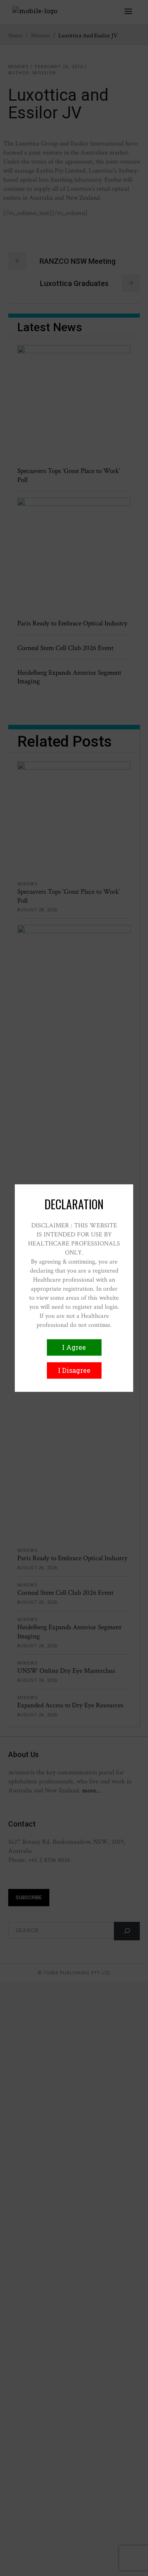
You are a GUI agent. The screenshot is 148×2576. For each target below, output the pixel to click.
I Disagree (74, 1370)
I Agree (74, 1347)
